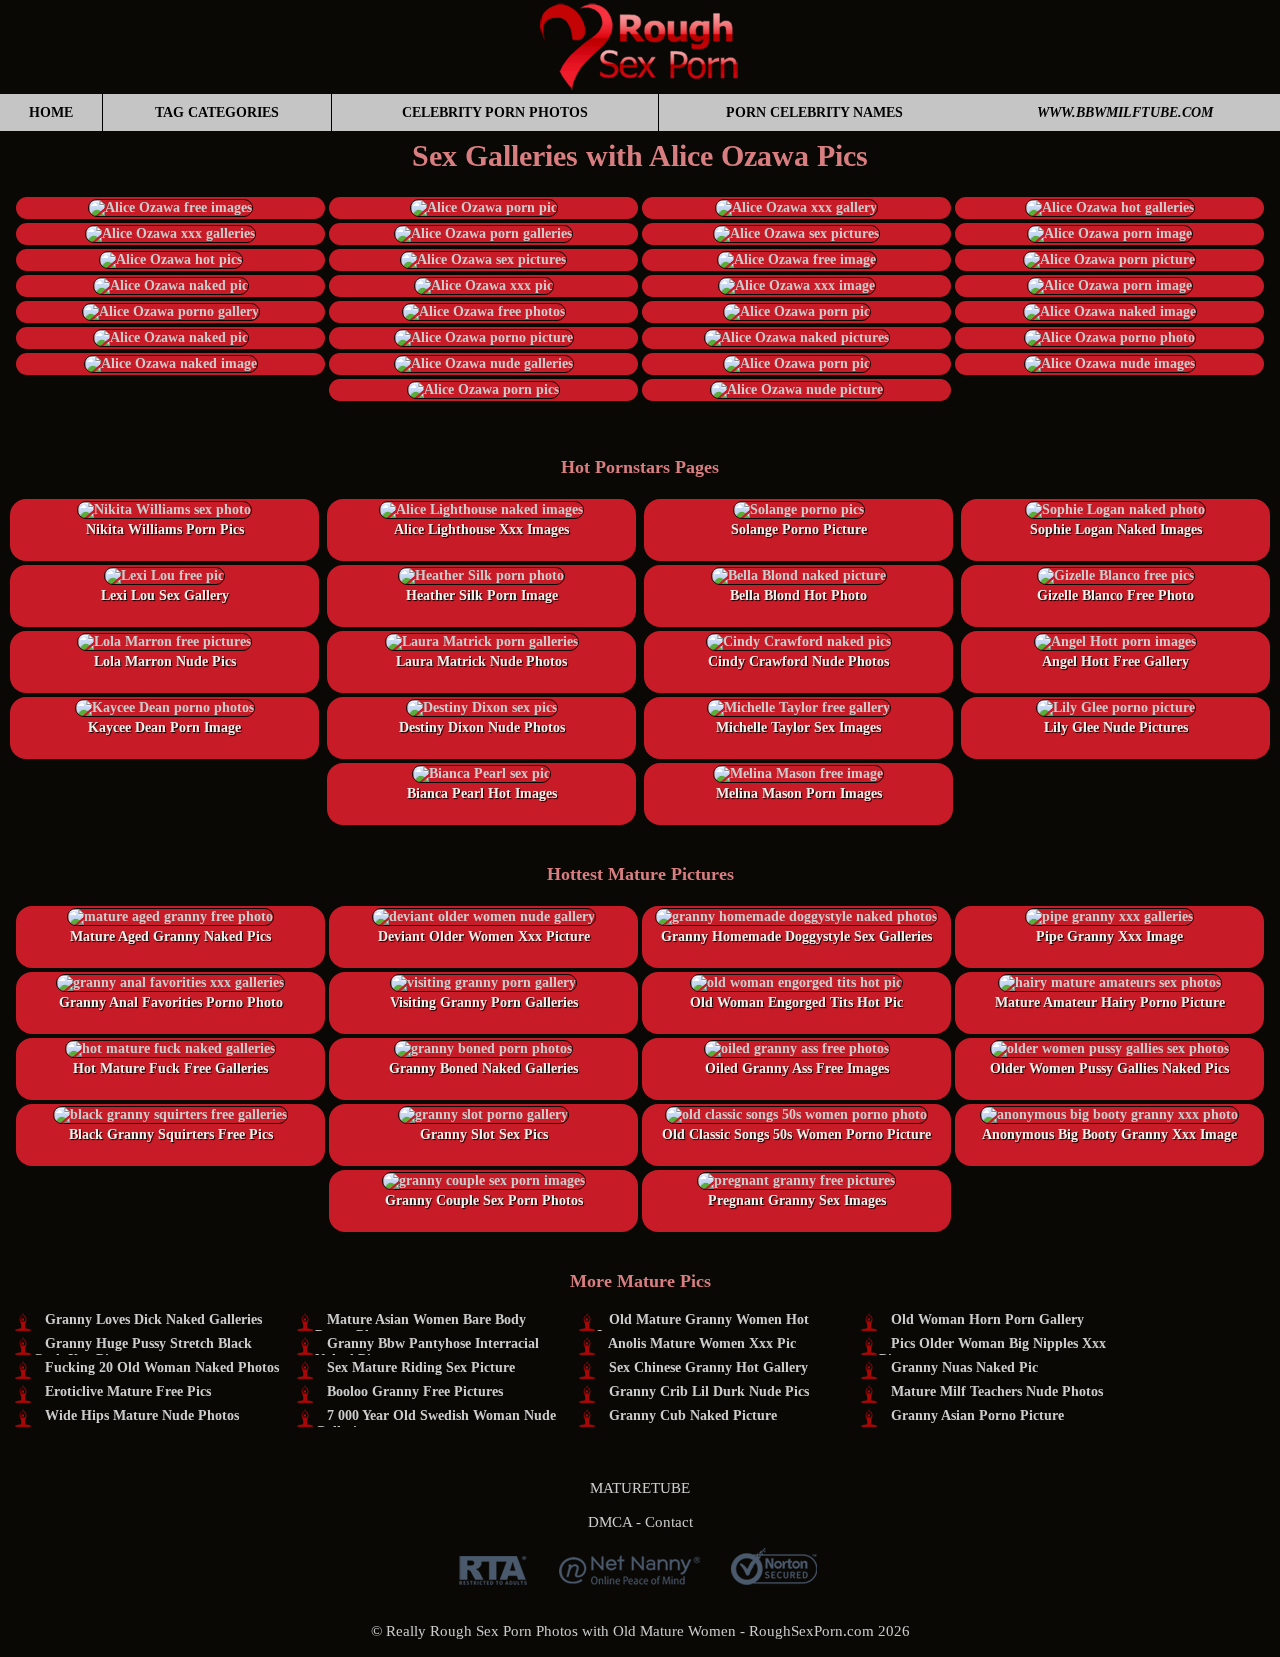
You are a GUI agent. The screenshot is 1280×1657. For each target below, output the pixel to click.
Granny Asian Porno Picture (977, 1415)
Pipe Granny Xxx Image (1109, 936)
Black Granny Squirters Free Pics (171, 1134)
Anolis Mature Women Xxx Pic (702, 1343)
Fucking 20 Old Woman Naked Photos (162, 1367)
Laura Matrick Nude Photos (481, 661)
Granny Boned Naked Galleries (483, 1068)
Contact (669, 1522)
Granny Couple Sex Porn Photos (484, 1200)
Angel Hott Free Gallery (1115, 661)
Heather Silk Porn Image (482, 595)
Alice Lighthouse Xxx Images (481, 529)
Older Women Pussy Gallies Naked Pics (1109, 1068)
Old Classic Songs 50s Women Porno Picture (796, 1134)
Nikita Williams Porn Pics (165, 529)
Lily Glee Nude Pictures (1116, 727)
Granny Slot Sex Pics (484, 1134)
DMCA (610, 1522)
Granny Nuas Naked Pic (964, 1367)
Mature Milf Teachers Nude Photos (997, 1391)
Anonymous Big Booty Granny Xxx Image (1109, 1134)
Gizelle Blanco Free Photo (1115, 595)
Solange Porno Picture (799, 529)
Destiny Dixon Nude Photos (482, 727)
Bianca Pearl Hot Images (482, 793)
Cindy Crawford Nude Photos (798, 661)
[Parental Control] (629, 1577)
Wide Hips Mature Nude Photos (142, 1415)
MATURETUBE (640, 1488)
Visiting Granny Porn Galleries (484, 1002)
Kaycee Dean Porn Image (164, 727)
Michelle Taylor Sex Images (798, 727)
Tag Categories (217, 112)
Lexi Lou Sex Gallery (165, 595)
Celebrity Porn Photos (495, 112)
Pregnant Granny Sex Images (797, 1200)
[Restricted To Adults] (493, 1577)
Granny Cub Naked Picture (693, 1415)
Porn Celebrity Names (814, 112)
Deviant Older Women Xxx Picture (484, 936)
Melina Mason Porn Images (799, 793)
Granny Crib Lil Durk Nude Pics (709, 1391)
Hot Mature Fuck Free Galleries (170, 1068)
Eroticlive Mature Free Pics (128, 1391)
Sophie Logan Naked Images (1116, 529)
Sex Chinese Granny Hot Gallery (708, 1367)
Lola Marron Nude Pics (165, 661)
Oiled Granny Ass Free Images (797, 1068)
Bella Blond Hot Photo (798, 595)
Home (51, 112)
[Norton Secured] (774, 1577)
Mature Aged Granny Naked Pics (170, 936)
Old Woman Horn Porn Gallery (987, 1319)
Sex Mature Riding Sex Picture (421, 1367)
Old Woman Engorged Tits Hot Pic (796, 1002)
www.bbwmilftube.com (1125, 112)
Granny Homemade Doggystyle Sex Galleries (796, 936)
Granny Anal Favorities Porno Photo (171, 1002)
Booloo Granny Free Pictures (415, 1391)
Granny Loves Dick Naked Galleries (153, 1319)
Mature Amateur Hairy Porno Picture (1110, 1002)
